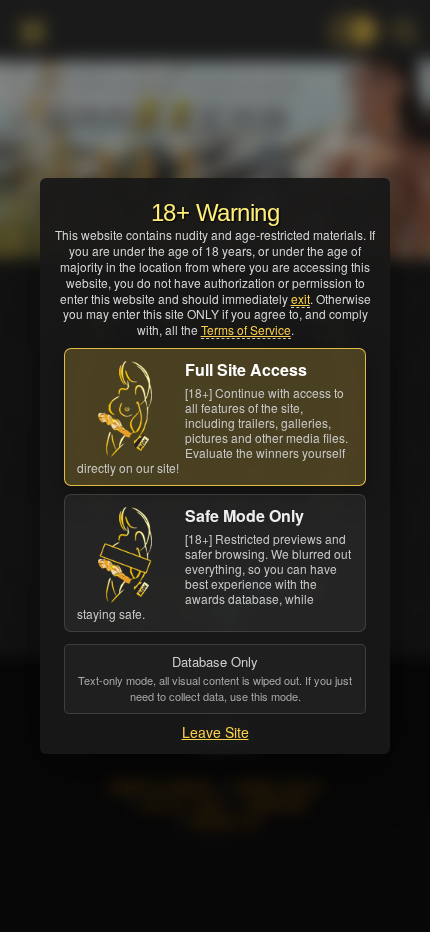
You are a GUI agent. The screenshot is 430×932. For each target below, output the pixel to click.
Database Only (215, 678)
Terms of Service (246, 329)
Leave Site (215, 732)
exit (300, 298)
